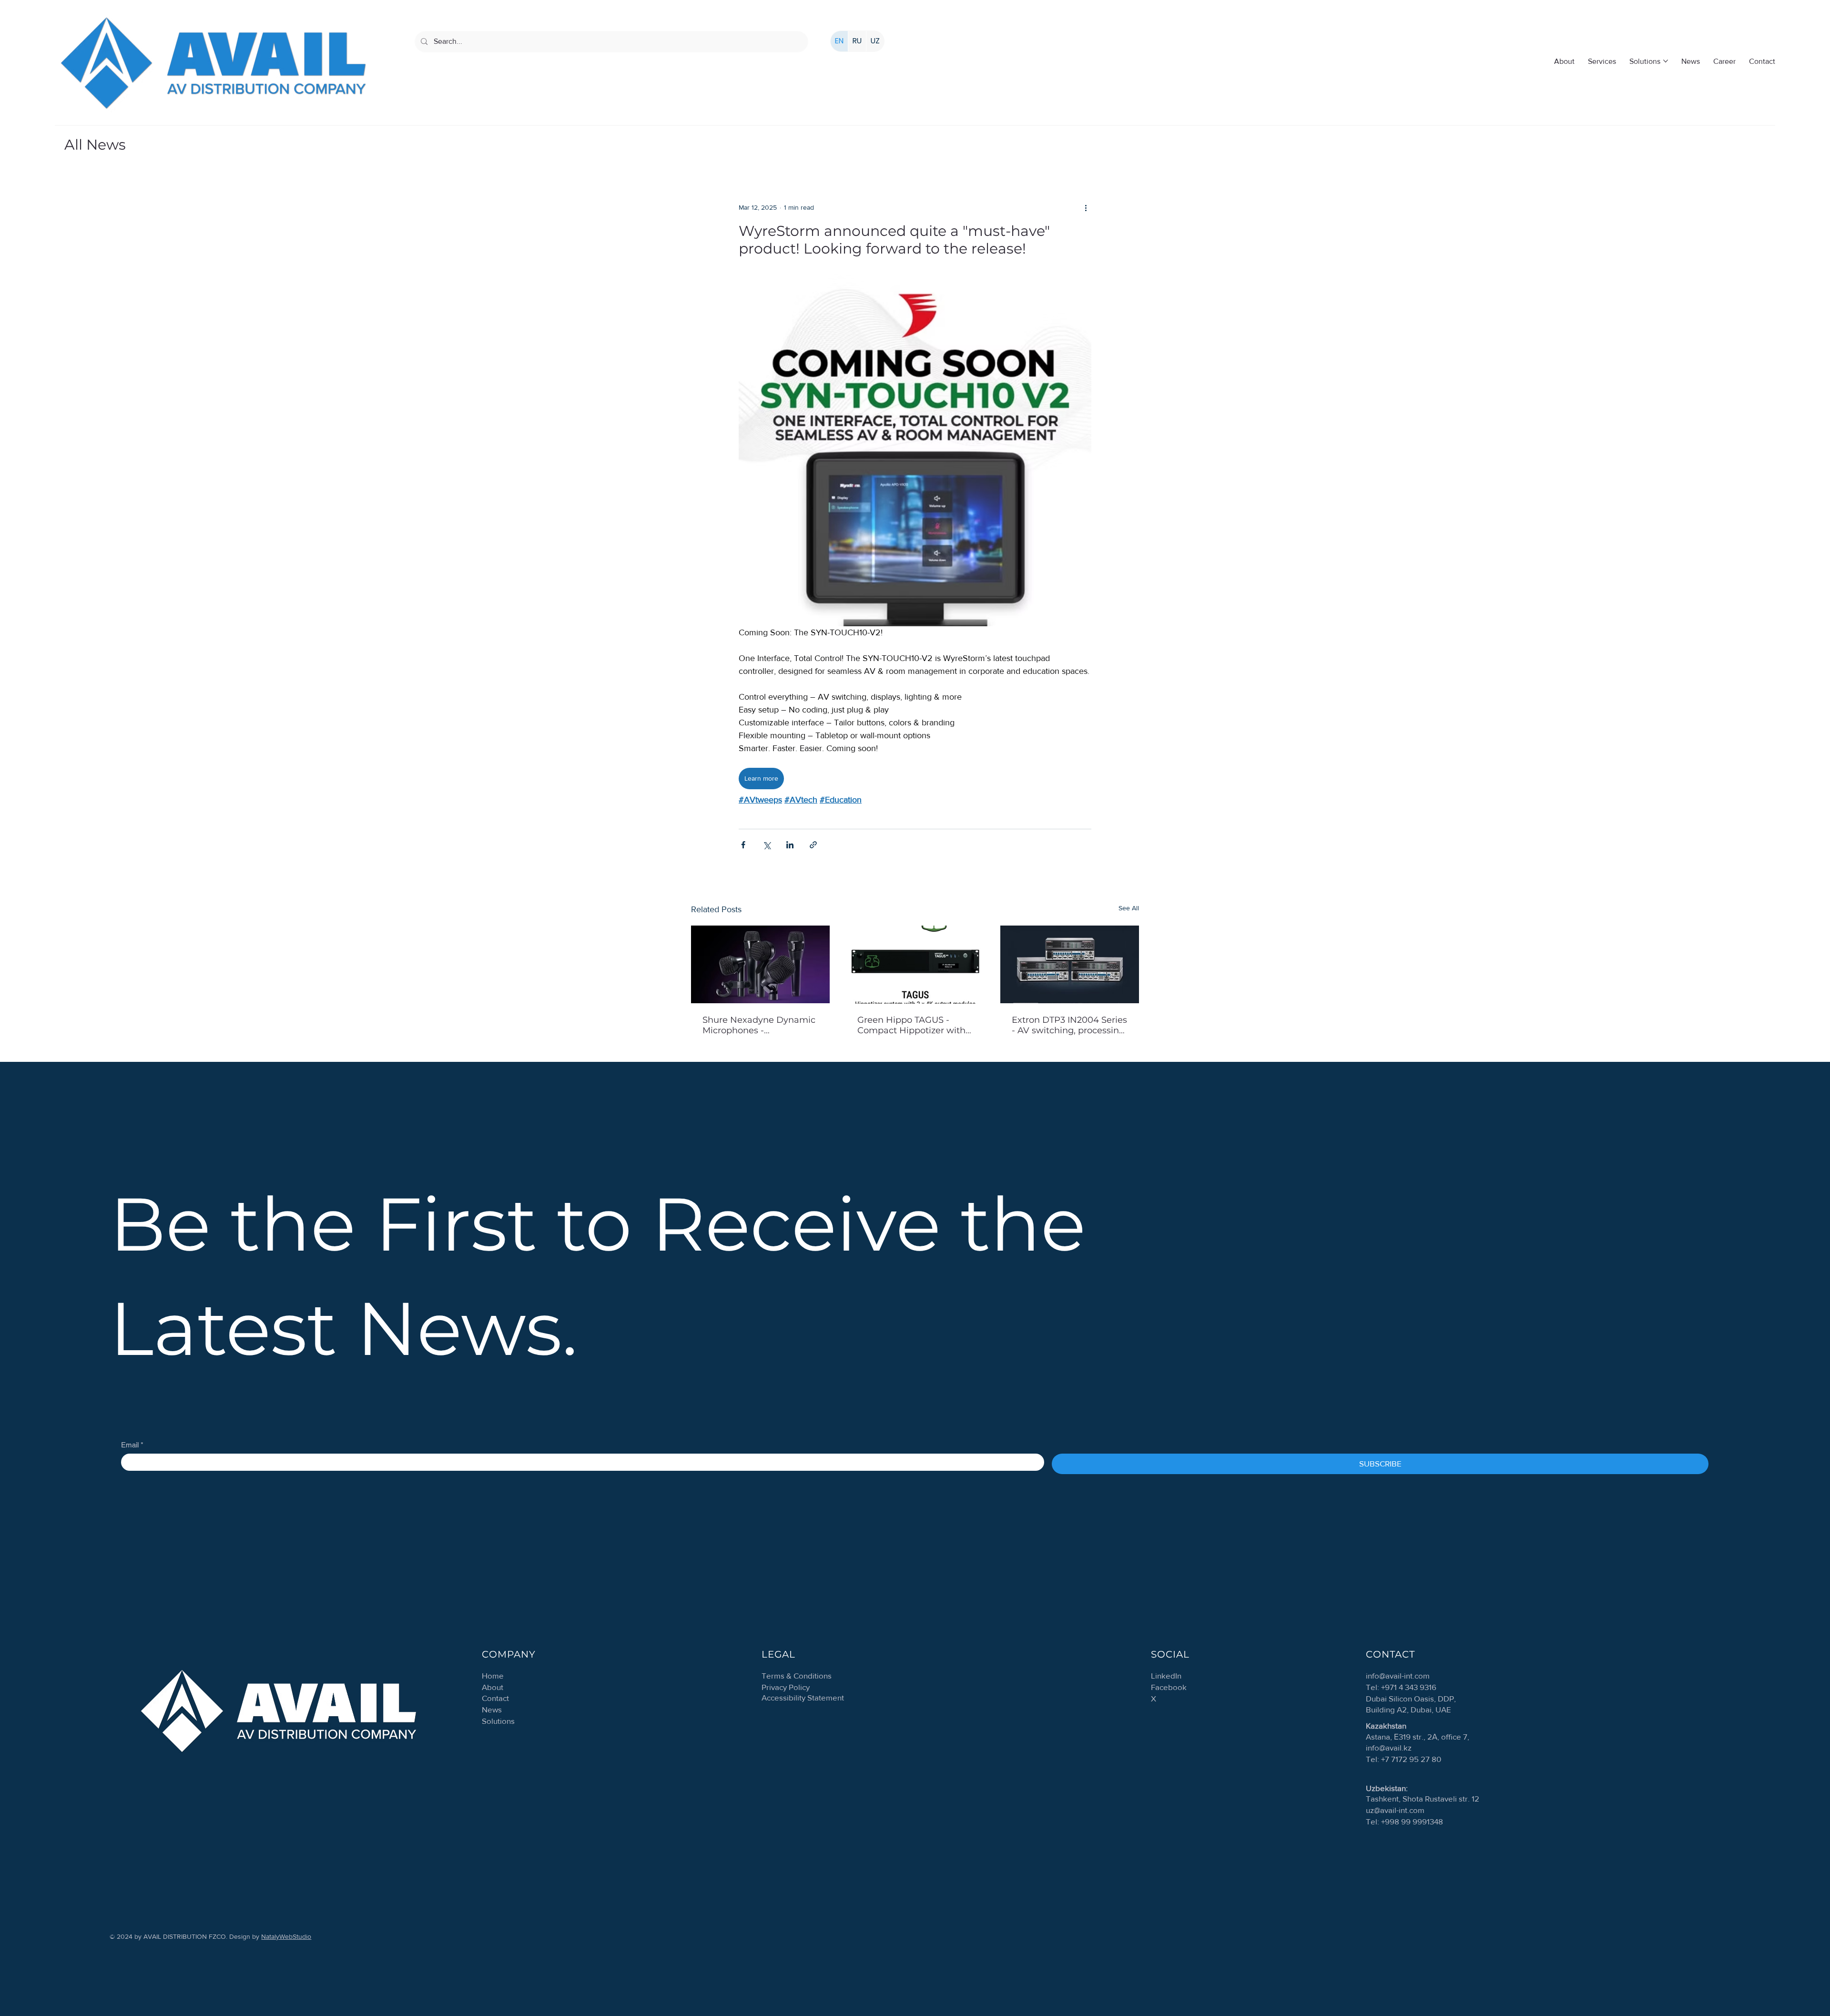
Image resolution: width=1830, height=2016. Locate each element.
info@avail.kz (1389, 1747)
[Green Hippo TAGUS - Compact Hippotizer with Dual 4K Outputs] (915, 965)
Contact (495, 1698)
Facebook (1169, 1687)
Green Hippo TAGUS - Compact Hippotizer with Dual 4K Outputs (911, 1025)
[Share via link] (813, 845)
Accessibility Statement (803, 1697)
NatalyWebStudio (286, 1936)
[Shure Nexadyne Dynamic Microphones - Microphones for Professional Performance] (760, 964)
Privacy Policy (786, 1687)
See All (1129, 908)
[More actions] (1086, 208)
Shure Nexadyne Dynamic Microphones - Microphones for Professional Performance (759, 1025)
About (493, 1687)
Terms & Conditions (797, 1675)
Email (132, 1445)
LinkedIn (1166, 1675)
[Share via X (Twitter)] (767, 845)
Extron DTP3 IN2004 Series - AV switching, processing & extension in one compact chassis (1069, 1025)
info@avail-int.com (1398, 1675)
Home (493, 1675)
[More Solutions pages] (1666, 61)
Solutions (498, 1721)
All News (95, 145)
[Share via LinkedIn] (790, 845)
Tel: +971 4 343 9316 (1401, 1687)
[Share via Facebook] (743, 845)
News (492, 1709)
